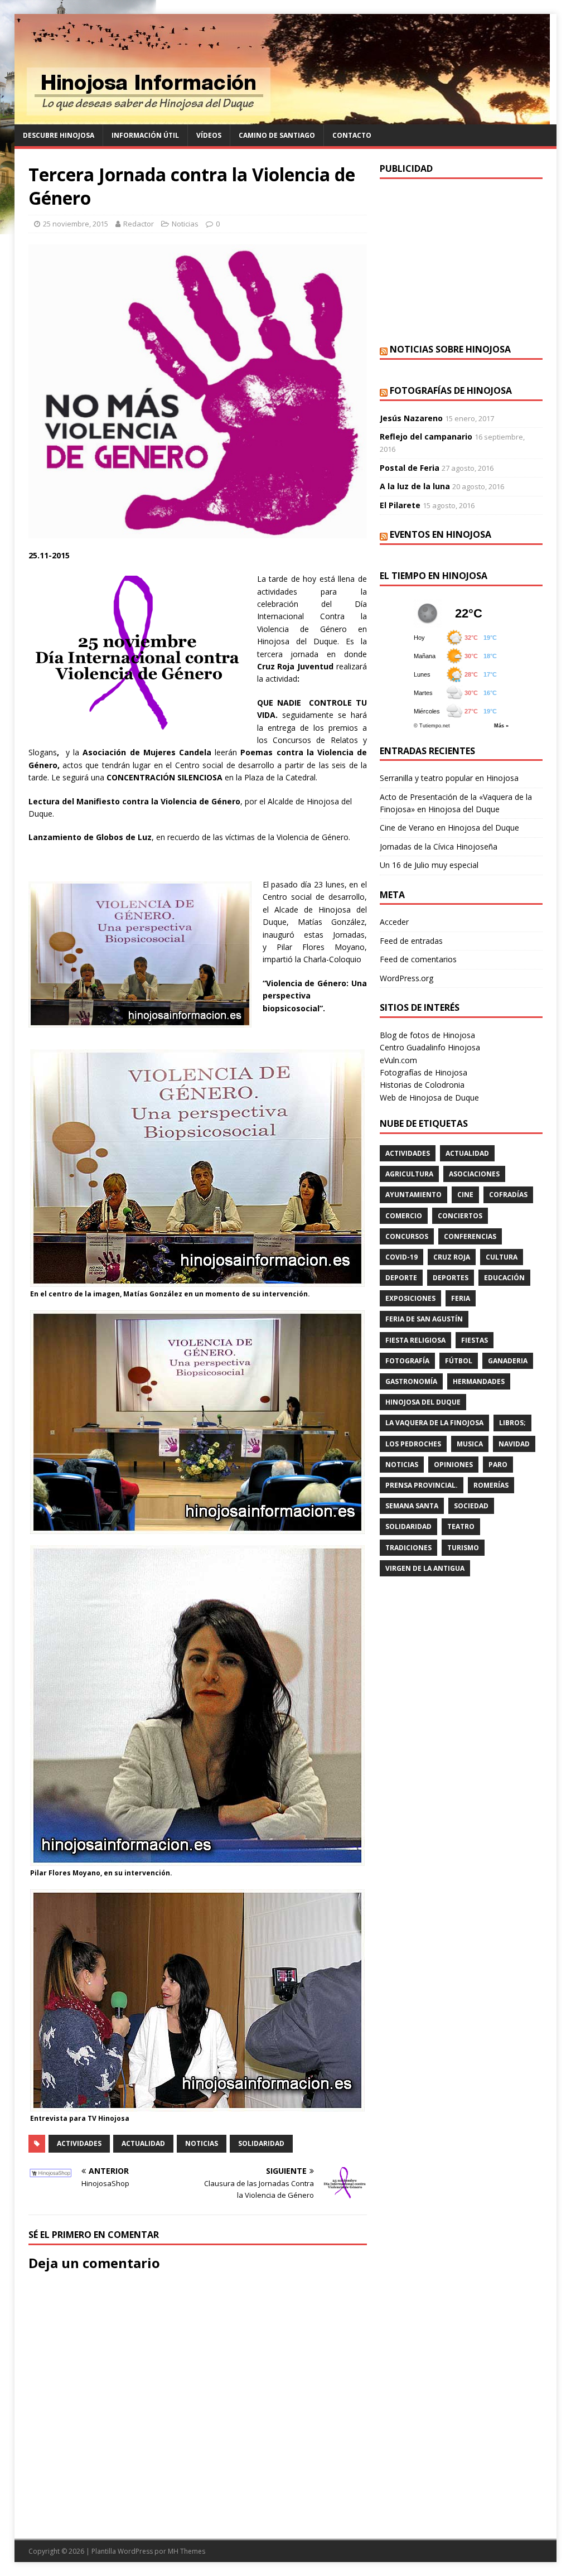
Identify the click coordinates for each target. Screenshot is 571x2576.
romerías (491, 1485)
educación (504, 1278)
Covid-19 (401, 1257)
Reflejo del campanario (426, 436)
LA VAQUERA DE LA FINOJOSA (434, 1423)
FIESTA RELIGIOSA (415, 1340)
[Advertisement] (461, 260)
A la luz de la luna (415, 486)
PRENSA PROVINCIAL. (422, 1485)
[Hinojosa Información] (282, 118)
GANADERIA (508, 1361)
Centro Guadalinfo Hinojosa (430, 1047)
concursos (407, 1236)
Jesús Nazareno (411, 418)
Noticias (185, 224)
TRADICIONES (408, 1548)
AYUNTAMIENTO (413, 1195)
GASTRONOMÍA (411, 1381)
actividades (79, 2143)
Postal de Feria (410, 468)
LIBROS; (512, 1423)
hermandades (479, 1381)
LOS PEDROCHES (413, 1444)
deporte (401, 1278)
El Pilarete (400, 505)
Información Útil (145, 135)
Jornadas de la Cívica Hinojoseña (439, 846)
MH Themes (187, 2551)
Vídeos (209, 135)
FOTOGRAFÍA (407, 1361)
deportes (451, 1278)
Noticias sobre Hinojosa (450, 349)
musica (470, 1444)
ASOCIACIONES (474, 1174)
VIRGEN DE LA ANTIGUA (425, 1568)
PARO (498, 1465)
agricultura (409, 1174)
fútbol (459, 1361)
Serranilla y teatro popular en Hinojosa (449, 778)
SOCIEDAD (471, 1506)
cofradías (508, 1195)
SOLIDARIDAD (261, 2143)
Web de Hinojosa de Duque (429, 1098)
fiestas (475, 1340)
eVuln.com (398, 1060)
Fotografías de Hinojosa (451, 390)
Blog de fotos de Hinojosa (427, 1035)
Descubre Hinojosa (59, 135)
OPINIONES (453, 1465)
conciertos (460, 1216)
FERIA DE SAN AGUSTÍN (424, 1319)
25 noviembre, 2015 (76, 224)
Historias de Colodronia (422, 1085)
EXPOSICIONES (410, 1298)
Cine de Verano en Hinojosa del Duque (449, 828)
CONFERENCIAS (470, 1236)
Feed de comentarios (418, 959)
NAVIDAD (514, 1444)
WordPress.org (407, 978)
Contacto (352, 135)
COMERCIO (404, 1216)
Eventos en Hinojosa (441, 534)
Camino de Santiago (277, 135)
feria (461, 1298)
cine (465, 1195)
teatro (461, 1526)
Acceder (394, 922)
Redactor (139, 224)
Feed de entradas (411, 941)
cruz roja (452, 1257)
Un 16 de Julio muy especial (429, 865)
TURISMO (463, 1548)
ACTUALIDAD (143, 2143)
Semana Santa (412, 1506)
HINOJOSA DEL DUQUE (423, 1402)
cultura (502, 1257)
